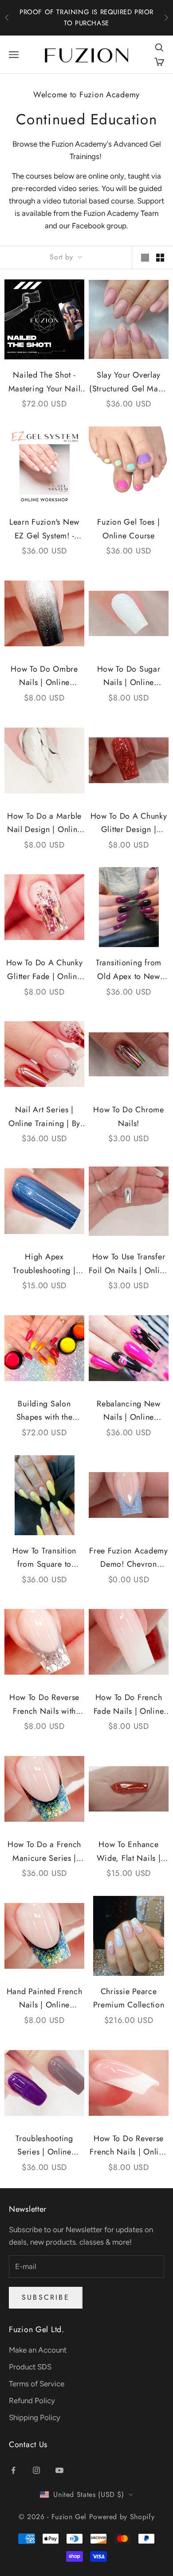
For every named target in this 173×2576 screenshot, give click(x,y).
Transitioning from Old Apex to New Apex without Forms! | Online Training (128, 970)
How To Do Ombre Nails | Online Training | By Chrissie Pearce (44, 676)
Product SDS (30, 2367)
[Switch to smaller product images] (160, 258)
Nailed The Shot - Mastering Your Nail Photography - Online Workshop (44, 382)
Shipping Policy (35, 2417)
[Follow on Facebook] (13, 2470)
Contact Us (28, 2445)
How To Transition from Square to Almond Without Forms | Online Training (44, 1558)
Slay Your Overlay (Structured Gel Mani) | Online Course (129, 382)
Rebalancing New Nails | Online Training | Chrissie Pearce (129, 1411)
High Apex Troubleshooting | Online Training (44, 1264)
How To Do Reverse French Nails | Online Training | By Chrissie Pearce (128, 2146)
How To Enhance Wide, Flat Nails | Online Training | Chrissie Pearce (129, 1852)
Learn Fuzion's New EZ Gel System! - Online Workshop (44, 529)
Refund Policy (32, 2401)
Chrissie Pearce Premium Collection (129, 1998)
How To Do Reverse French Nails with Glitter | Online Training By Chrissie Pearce (44, 1705)
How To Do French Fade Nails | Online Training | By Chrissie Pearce (129, 1705)
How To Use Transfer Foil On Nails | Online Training (129, 1264)
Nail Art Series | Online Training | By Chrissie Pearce (44, 1117)
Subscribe (46, 2297)
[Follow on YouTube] (59, 2470)
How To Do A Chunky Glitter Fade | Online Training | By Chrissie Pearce (44, 970)
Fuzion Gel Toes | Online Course (128, 529)
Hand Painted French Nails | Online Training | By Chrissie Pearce (44, 1999)
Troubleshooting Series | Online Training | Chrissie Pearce (45, 2146)
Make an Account (38, 2350)
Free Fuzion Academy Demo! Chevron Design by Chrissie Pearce (129, 1558)
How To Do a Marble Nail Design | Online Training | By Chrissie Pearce (44, 823)
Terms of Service (37, 2384)
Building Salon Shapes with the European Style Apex (44, 1411)
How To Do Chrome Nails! (129, 1117)
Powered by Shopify (122, 2517)
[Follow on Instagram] (36, 2470)
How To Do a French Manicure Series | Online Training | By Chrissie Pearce (44, 1852)
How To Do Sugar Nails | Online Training (129, 676)
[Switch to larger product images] (145, 258)
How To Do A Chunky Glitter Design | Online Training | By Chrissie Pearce (129, 823)
